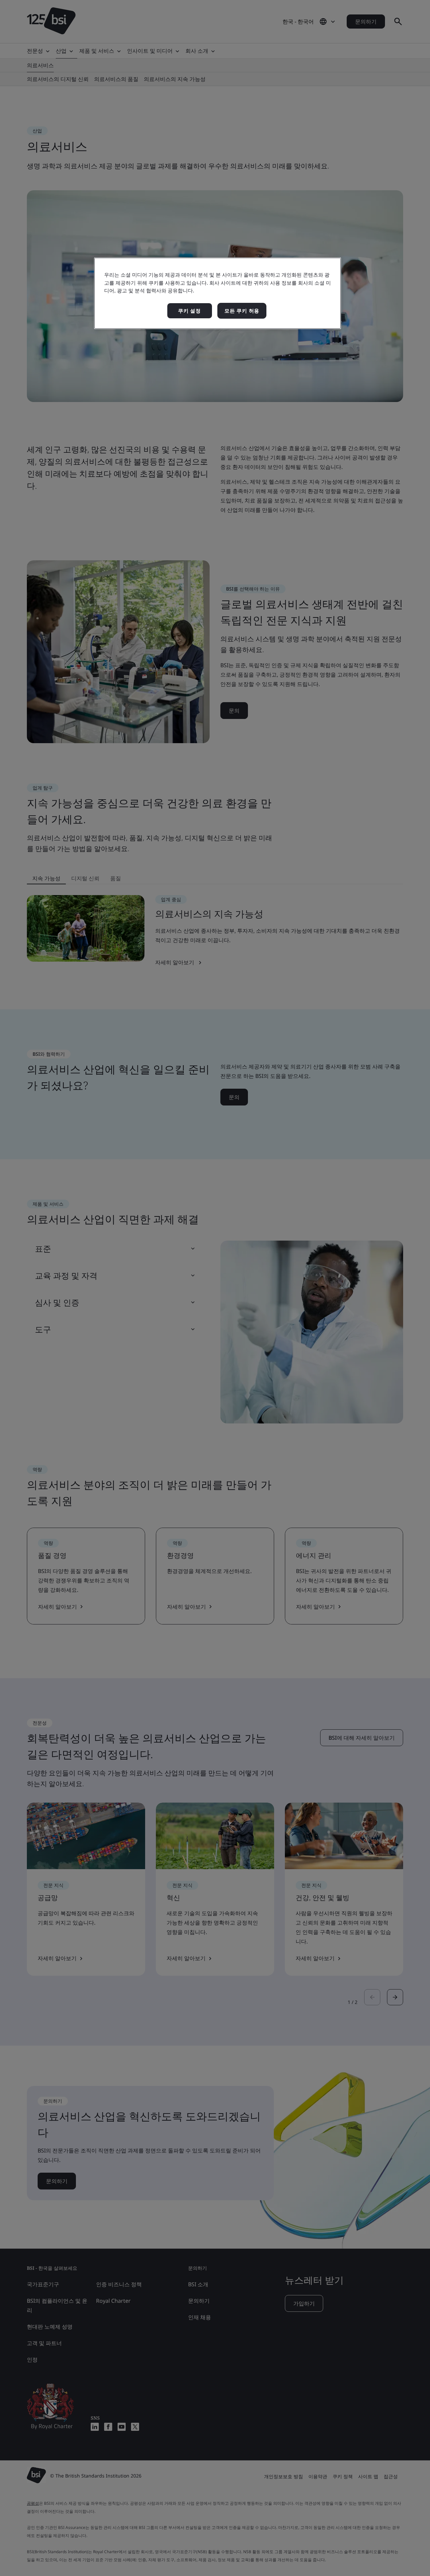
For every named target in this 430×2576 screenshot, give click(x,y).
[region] (218, 293)
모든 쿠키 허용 (242, 311)
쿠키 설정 (189, 311)
